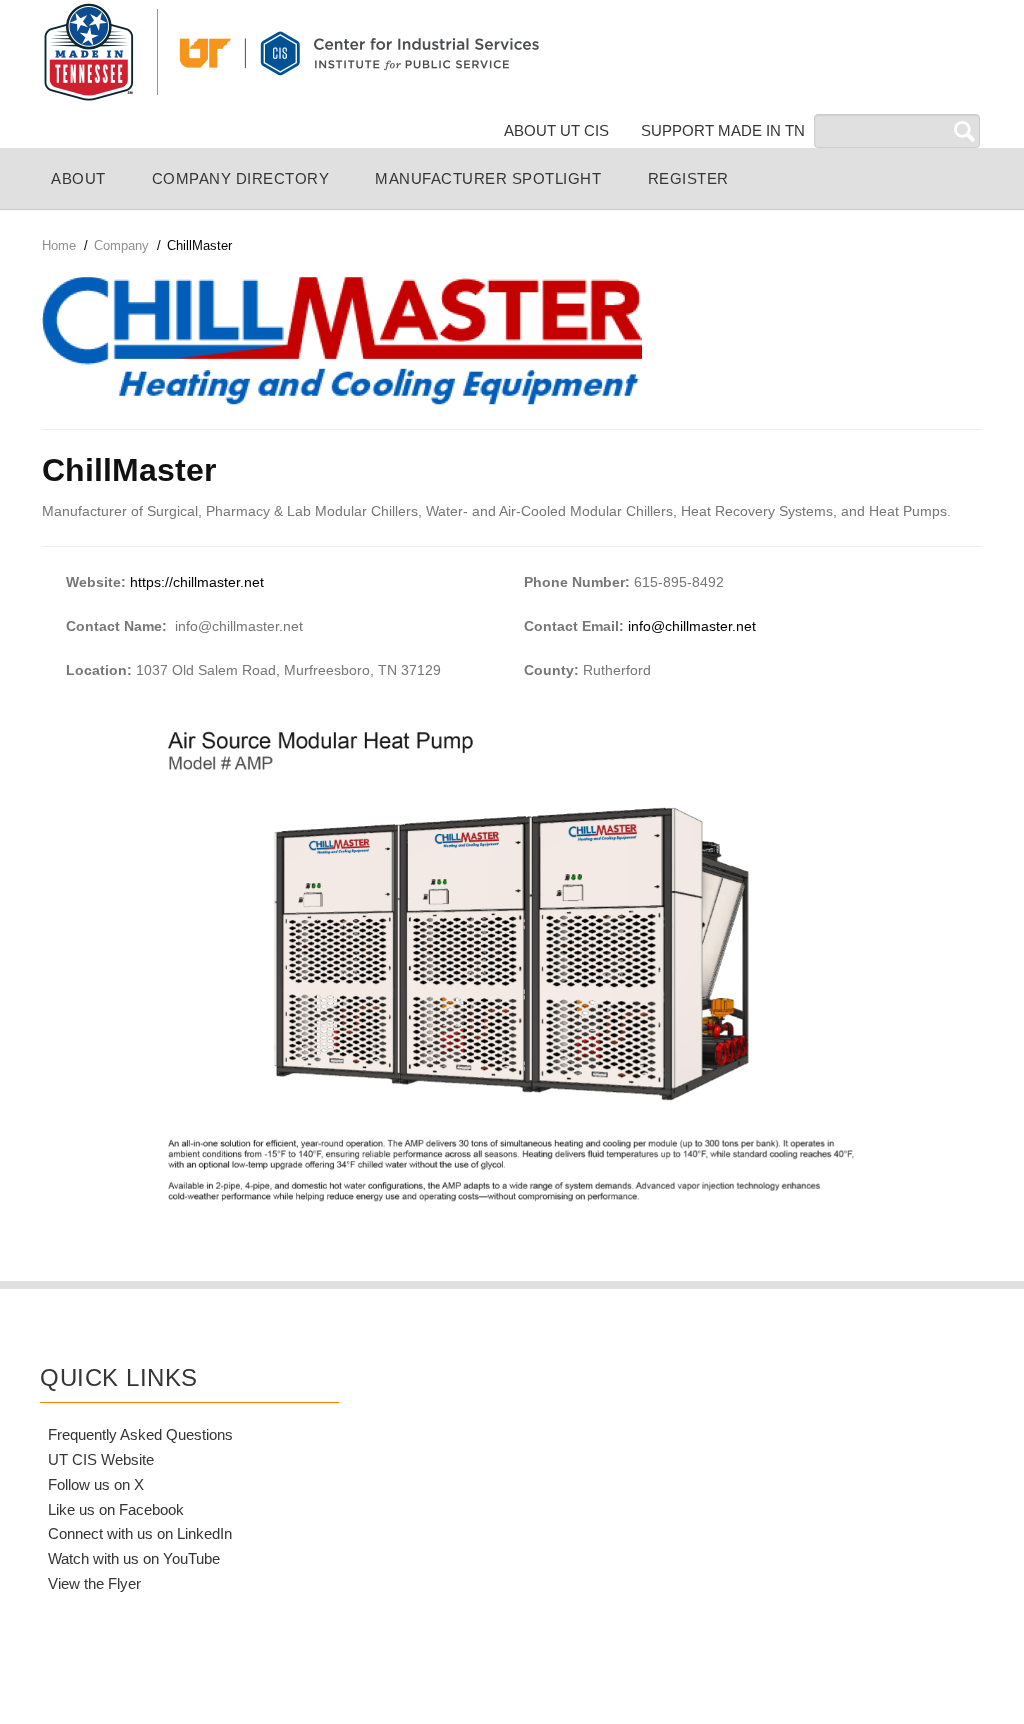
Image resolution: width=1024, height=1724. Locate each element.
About (78, 178)
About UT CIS (556, 130)
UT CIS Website (101, 1459)
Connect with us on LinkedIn (140, 1533)
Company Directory (241, 178)
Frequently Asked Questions (140, 1434)
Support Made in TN (723, 130)
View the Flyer (94, 1583)
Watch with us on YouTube (134, 1558)
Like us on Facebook (116, 1509)
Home (59, 245)
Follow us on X (96, 1484)
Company (121, 245)
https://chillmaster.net (197, 582)
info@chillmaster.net (690, 626)
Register (688, 178)
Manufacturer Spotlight (488, 178)
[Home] (290, 51)
